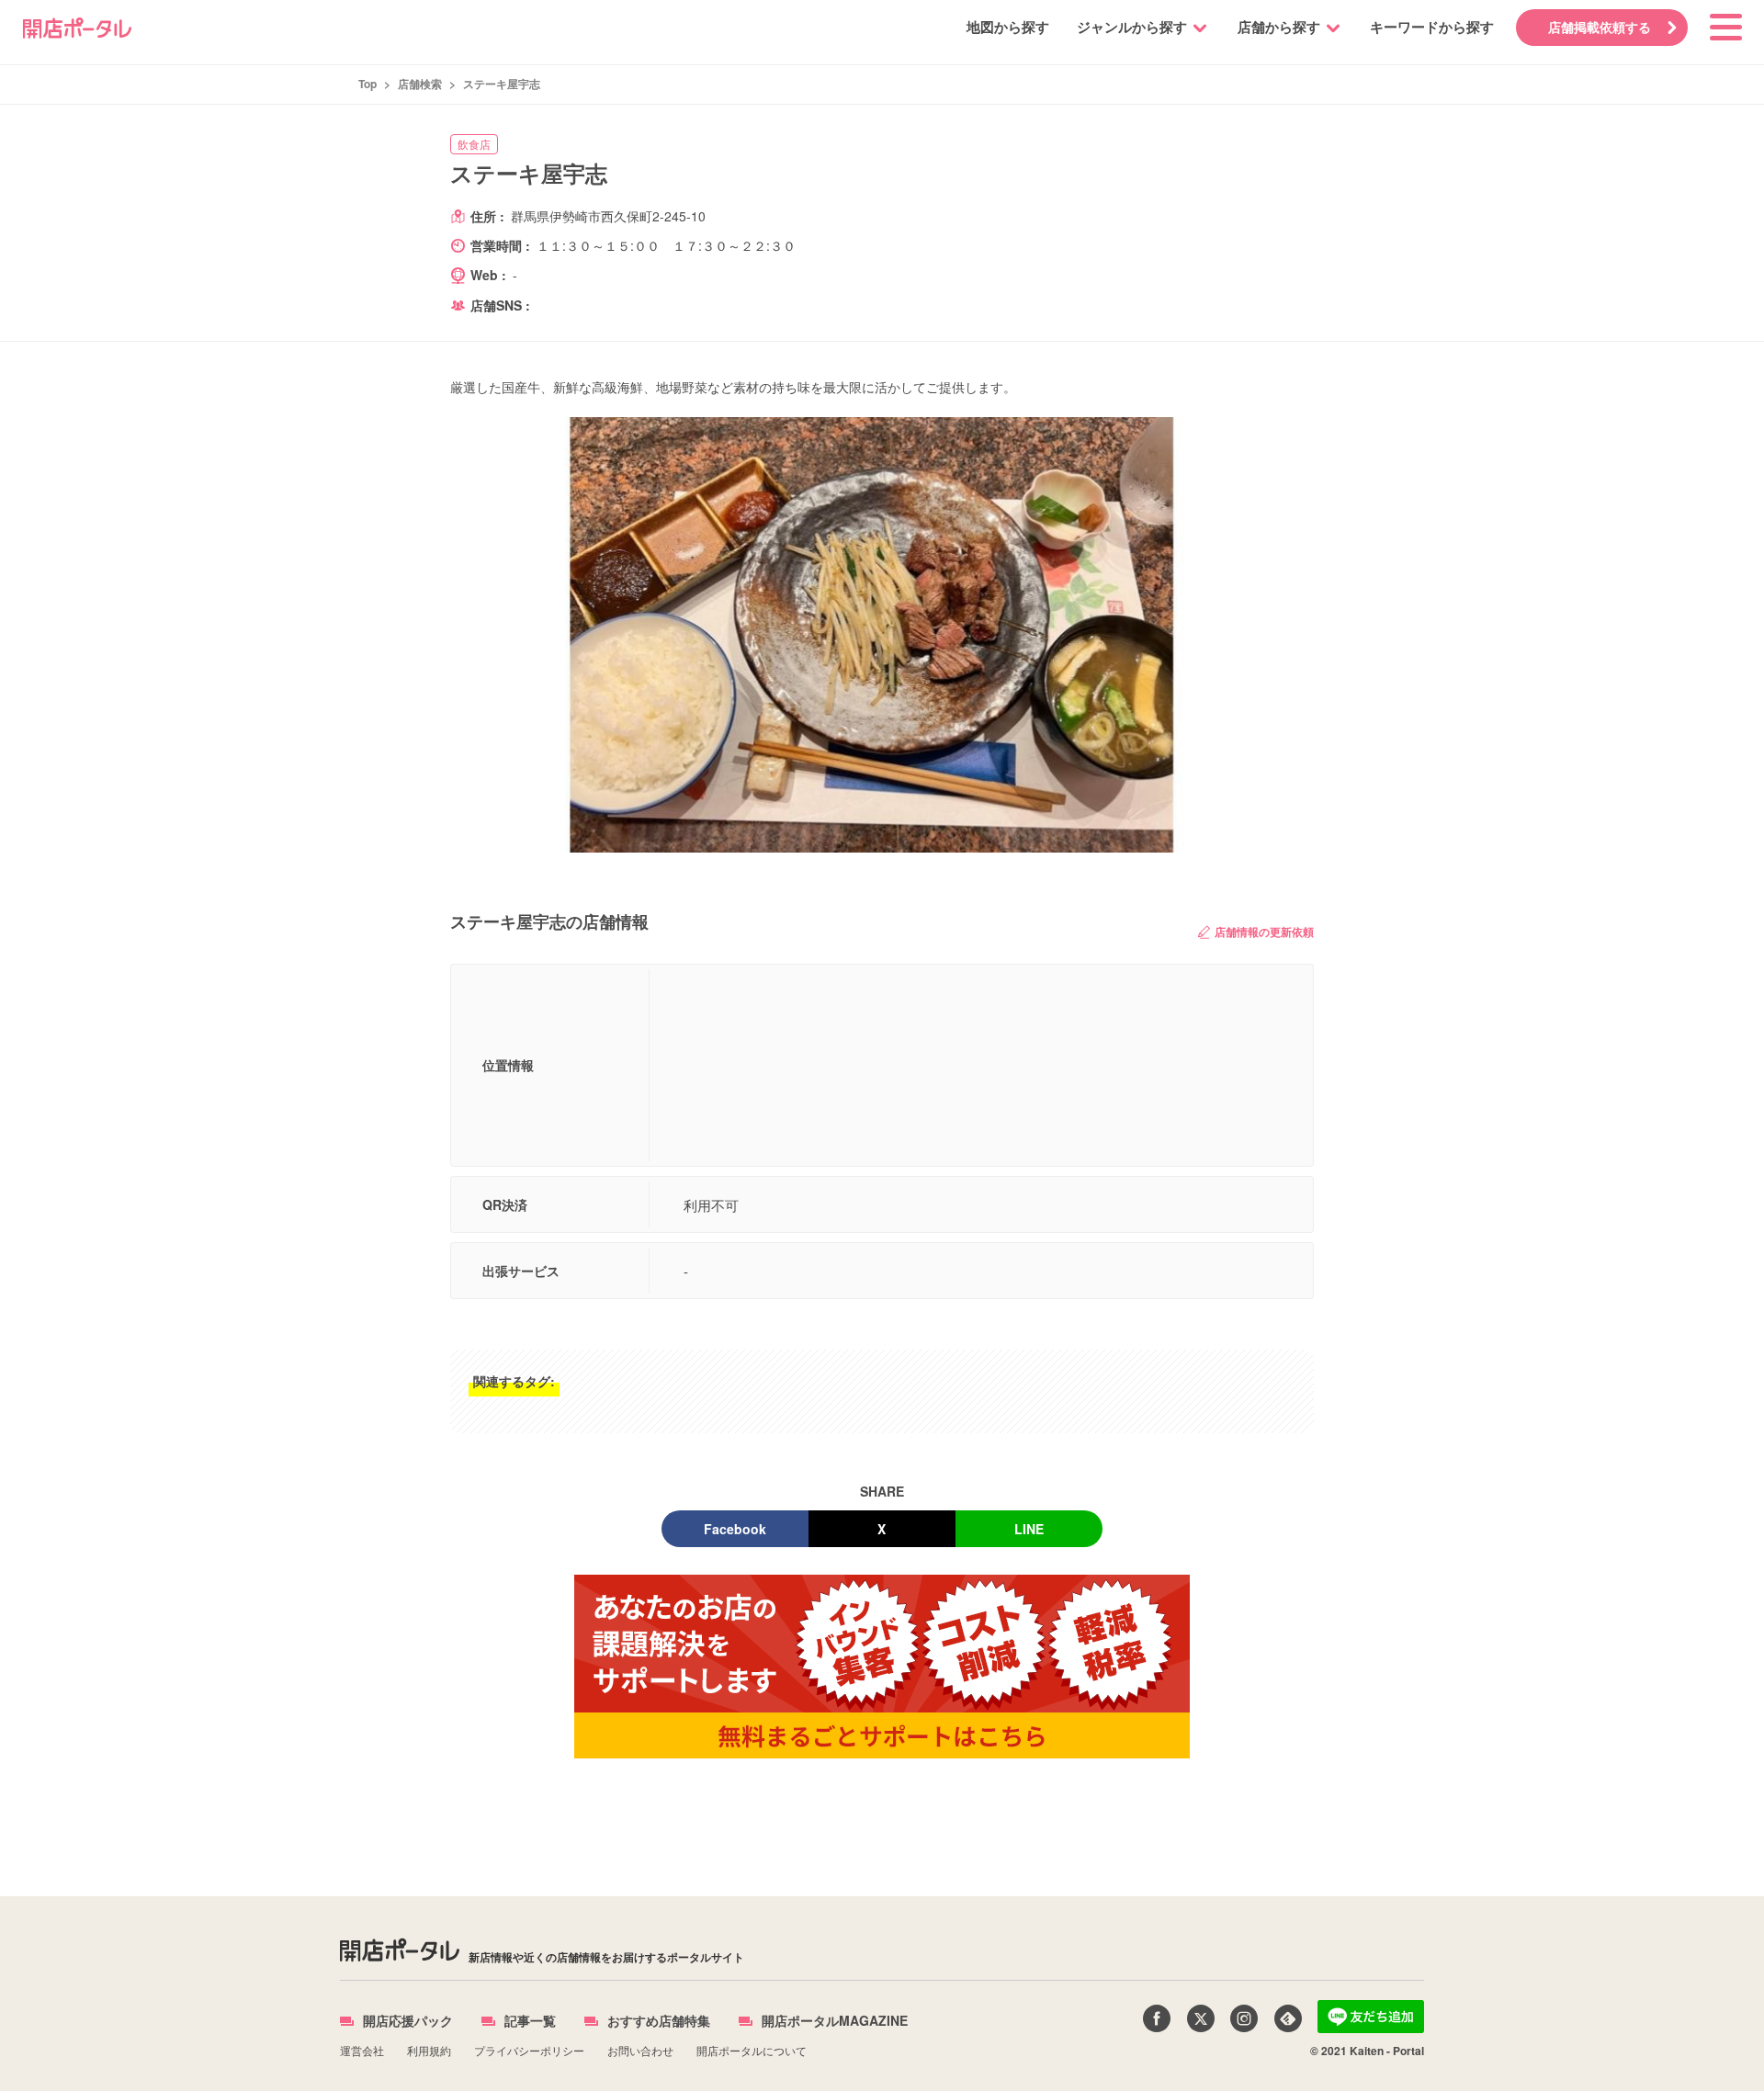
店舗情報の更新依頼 (1264, 932)
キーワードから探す (1432, 27)
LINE (1029, 1529)
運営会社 (362, 2050)
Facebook (735, 1529)
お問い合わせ (640, 2050)
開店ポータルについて (752, 2050)
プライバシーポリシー (529, 2050)
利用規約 (429, 2050)
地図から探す (1008, 27)
